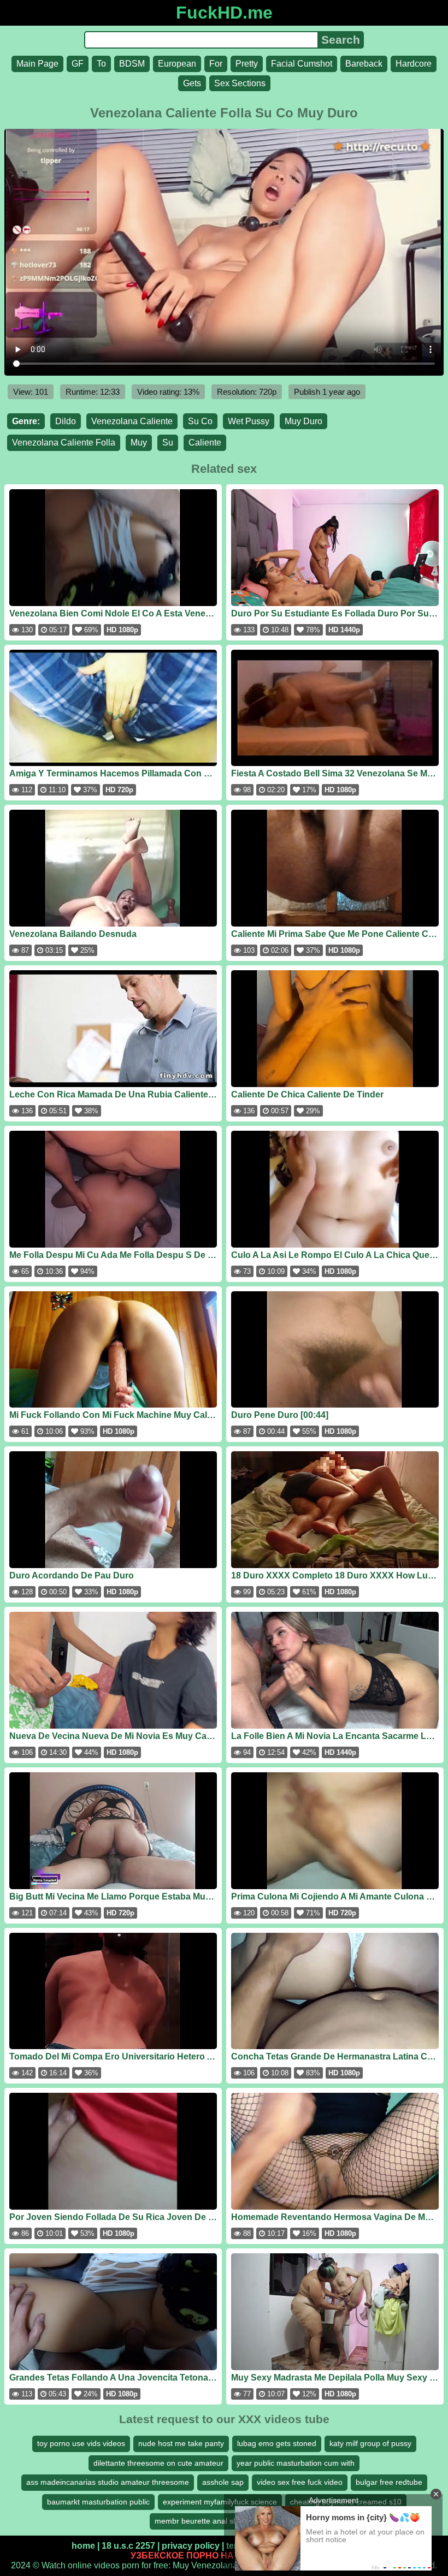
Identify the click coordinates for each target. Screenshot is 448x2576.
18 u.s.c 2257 (128, 2546)
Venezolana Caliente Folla (64, 443)
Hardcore (414, 64)
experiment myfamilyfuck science (220, 2502)
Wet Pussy (249, 421)
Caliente (205, 443)
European (177, 64)
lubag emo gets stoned (277, 2443)
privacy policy (191, 2546)
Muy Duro (303, 421)
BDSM (132, 64)
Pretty (247, 64)
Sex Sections (240, 83)
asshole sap (223, 2482)
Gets (192, 83)
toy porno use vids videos (81, 2443)
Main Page (37, 64)
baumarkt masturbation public (98, 2502)
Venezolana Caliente (132, 421)
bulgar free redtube (389, 2482)
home (83, 2546)
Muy (139, 443)
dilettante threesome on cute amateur (158, 2463)
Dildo (66, 421)
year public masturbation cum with (296, 2463)
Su (168, 443)
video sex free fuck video (300, 2482)
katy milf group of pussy (370, 2443)
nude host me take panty (181, 2443)
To (101, 64)
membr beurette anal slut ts (202, 2521)
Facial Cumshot (302, 64)
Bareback (364, 64)
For (216, 64)
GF (78, 64)
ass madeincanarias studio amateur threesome (108, 2482)
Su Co (200, 421)
